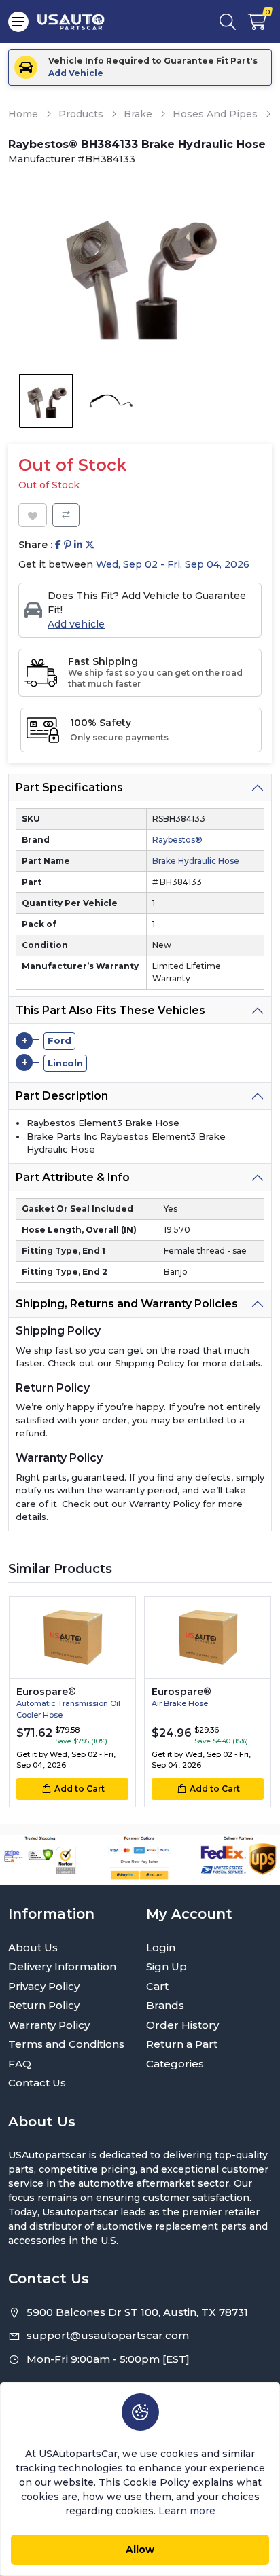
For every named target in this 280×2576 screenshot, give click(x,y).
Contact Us (37, 2083)
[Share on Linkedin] (78, 545)
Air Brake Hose (180, 1703)
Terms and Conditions (66, 2044)
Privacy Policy (44, 1986)
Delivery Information (62, 1966)
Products (81, 114)
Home (23, 114)
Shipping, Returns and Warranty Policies (127, 1304)
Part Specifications (69, 787)
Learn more (187, 2511)
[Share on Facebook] (58, 545)
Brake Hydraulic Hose (196, 861)
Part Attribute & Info (73, 1177)
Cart (157, 1986)
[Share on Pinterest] (68, 545)
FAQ (20, 2064)
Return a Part (182, 2044)
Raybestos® (177, 840)
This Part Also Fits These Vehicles (110, 1010)
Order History (182, 2025)
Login (161, 1947)
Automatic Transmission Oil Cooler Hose (68, 1709)
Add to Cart (80, 1789)
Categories (175, 2064)
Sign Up (167, 1966)
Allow (140, 2550)
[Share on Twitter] (90, 545)
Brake (138, 114)
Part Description (62, 1096)
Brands (165, 2005)
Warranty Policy (49, 2025)
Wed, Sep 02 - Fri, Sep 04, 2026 (173, 564)
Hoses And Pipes (215, 114)
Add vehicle (76, 624)
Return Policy (44, 2005)
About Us (33, 1947)
